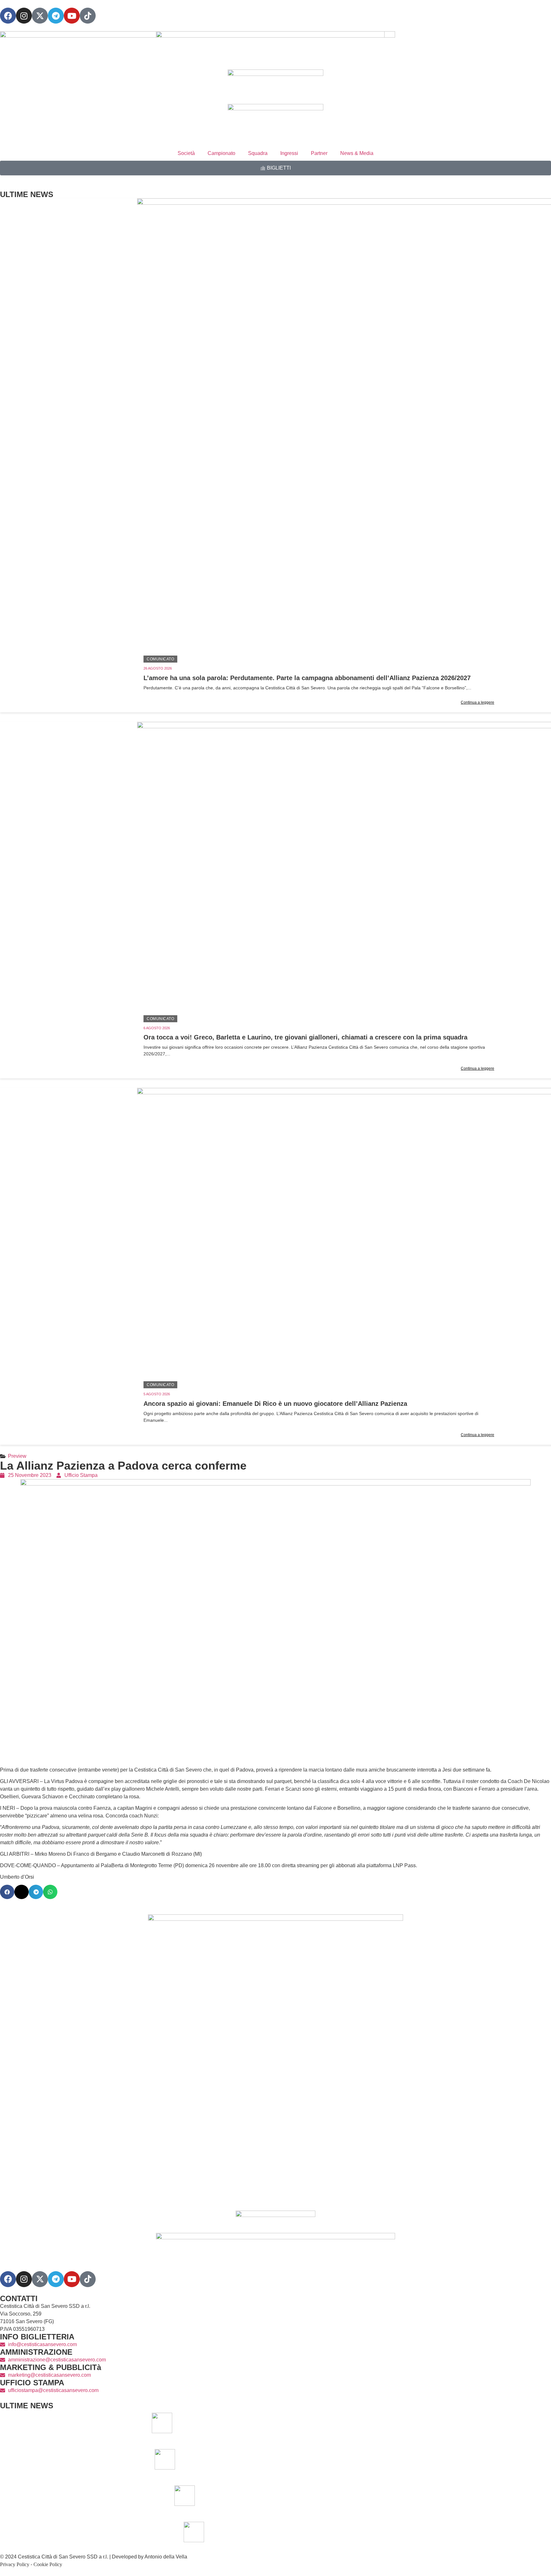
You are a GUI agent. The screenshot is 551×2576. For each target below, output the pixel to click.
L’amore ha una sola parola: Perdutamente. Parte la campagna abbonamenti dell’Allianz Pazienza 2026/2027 (307, 678)
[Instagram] (24, 16)
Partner (319, 153)
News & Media (357, 153)
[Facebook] (8, 16)
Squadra (258, 153)
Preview (17, 1456)
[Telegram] (56, 16)
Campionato (221, 153)
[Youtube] (72, 16)
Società (186, 153)
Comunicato (160, 659)
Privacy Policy (15, 2564)
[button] (7, 1892)
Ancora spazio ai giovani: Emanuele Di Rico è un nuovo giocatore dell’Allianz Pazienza (275, 1404)
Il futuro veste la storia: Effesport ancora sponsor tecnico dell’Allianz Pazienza (377, 2532)
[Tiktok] (88, 2279)
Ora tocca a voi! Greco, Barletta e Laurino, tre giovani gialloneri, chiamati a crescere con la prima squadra (305, 1037)
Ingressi (289, 153)
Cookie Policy (48, 2564)
